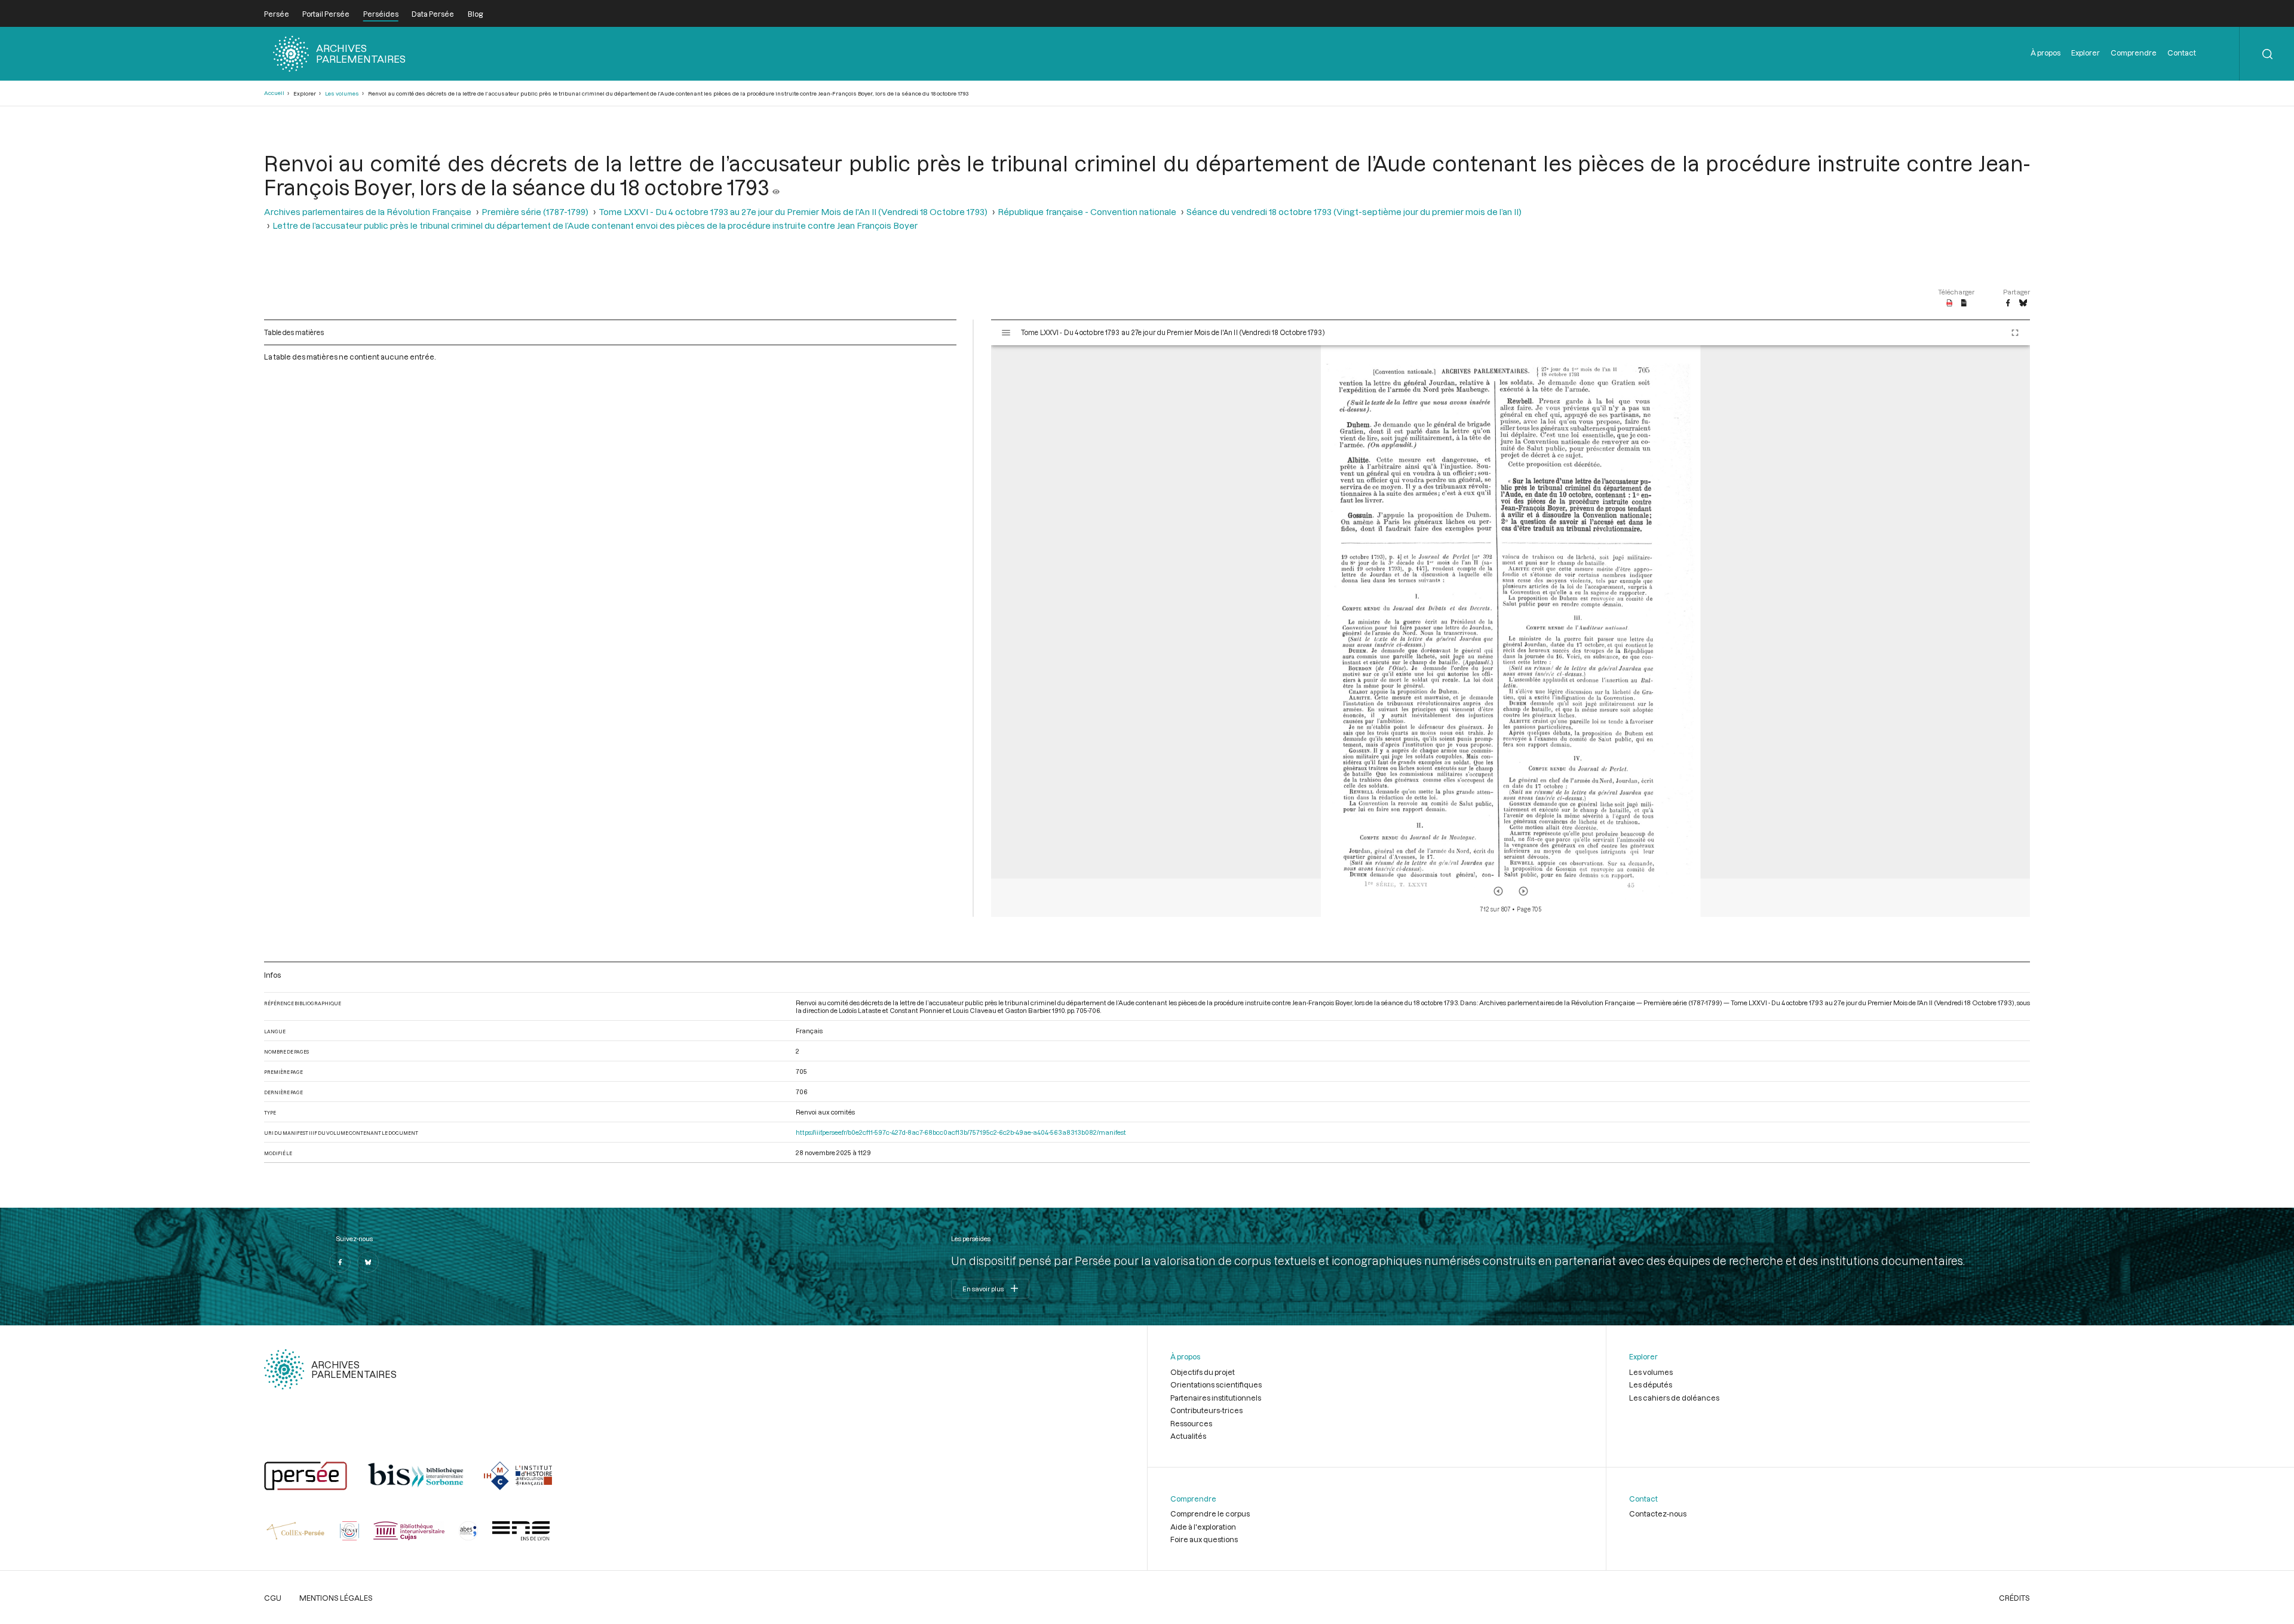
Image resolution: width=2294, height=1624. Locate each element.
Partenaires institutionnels (1216, 1398)
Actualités (1188, 1436)
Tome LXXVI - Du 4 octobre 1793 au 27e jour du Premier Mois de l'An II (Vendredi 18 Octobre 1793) (793, 212)
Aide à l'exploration (1203, 1527)
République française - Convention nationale (1087, 212)
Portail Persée (326, 14)
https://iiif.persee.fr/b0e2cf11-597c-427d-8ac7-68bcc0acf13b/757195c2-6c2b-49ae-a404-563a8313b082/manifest (961, 1132)
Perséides (381, 14)
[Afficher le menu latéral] (1006, 333)
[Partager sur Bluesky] (2023, 303)
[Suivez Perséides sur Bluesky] (368, 1262)
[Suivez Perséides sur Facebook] (340, 1262)
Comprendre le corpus (1210, 1514)
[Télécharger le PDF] (1950, 303)
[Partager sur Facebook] (2008, 303)
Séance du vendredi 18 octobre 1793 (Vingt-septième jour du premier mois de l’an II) (1354, 212)
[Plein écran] (2015, 333)
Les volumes (342, 93)
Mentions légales (336, 1598)
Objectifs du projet (1203, 1372)
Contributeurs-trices (1206, 1410)
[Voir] (776, 187)
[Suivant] (1523, 891)
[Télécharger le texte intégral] (1964, 303)
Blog (475, 14)
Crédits (2014, 1598)
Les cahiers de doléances (1674, 1398)
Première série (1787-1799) (535, 212)
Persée (277, 14)
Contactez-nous (1658, 1514)
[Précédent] (1498, 891)
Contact (2182, 53)
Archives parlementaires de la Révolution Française (368, 212)
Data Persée (433, 14)
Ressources (1191, 1423)
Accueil (274, 93)
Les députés (1651, 1384)
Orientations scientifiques (1216, 1384)
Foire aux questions (1204, 1539)
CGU (273, 1598)
